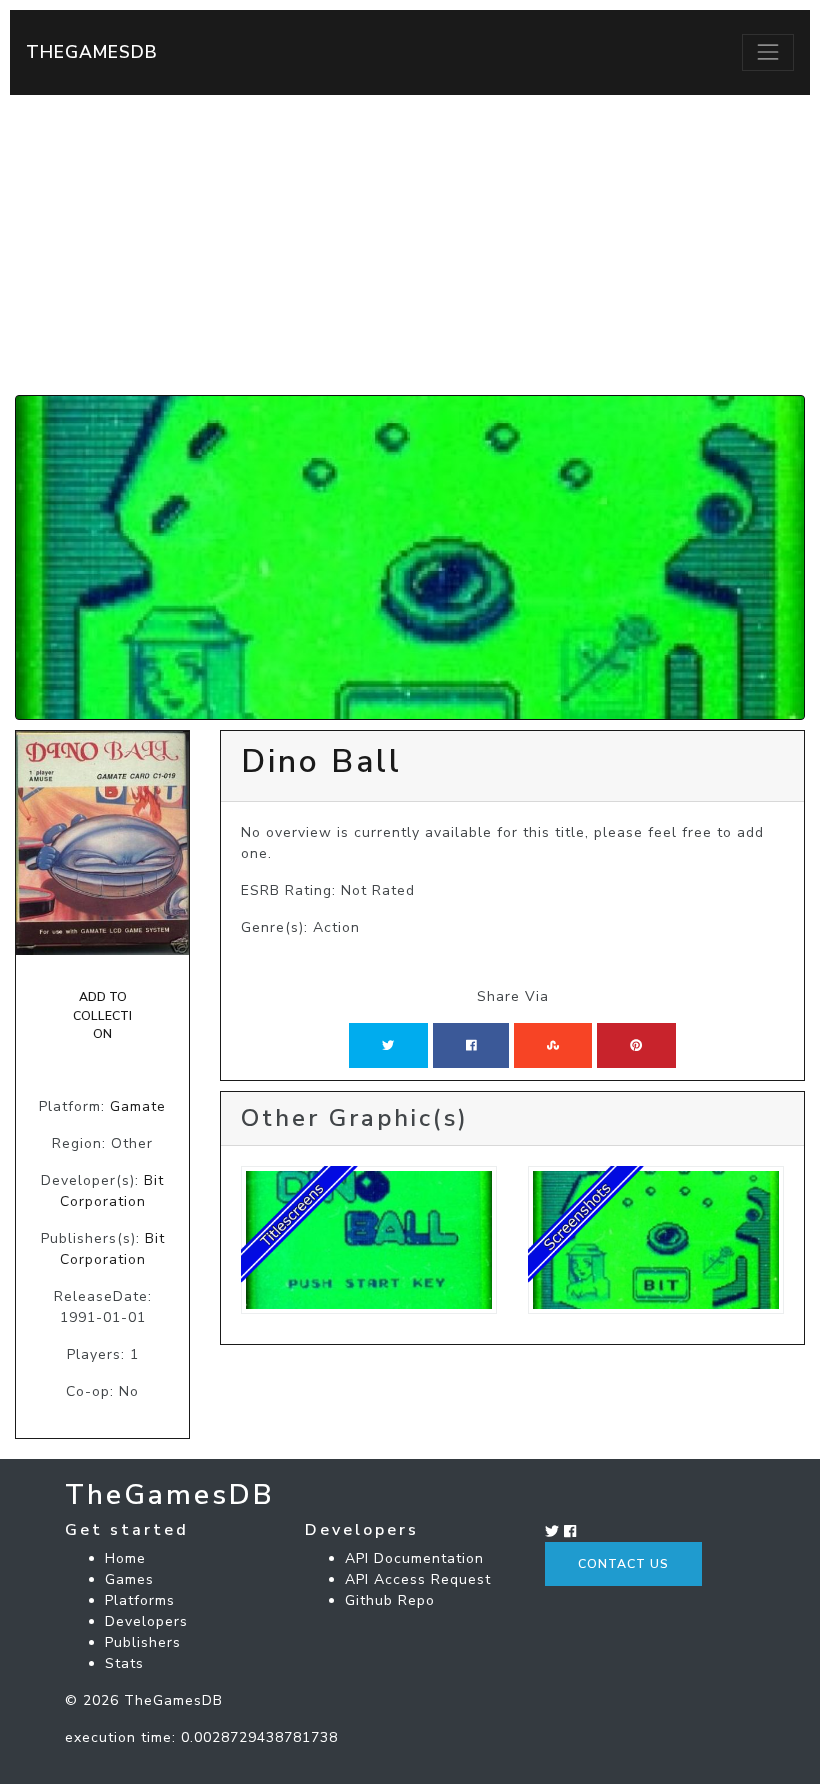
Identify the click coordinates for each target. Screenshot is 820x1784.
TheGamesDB (92, 52)
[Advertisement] (410, 245)
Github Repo (390, 1600)
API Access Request (418, 1579)
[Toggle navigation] (768, 52)
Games (129, 1579)
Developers (146, 1621)
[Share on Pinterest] (636, 1045)
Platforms (140, 1600)
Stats (124, 1663)
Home (125, 1558)
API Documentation (414, 1558)
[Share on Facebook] (471, 1045)
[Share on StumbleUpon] (553, 1045)
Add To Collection (102, 1015)
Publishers (143, 1642)
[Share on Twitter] (388, 1045)
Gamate (138, 1106)
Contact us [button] (623, 1564)
